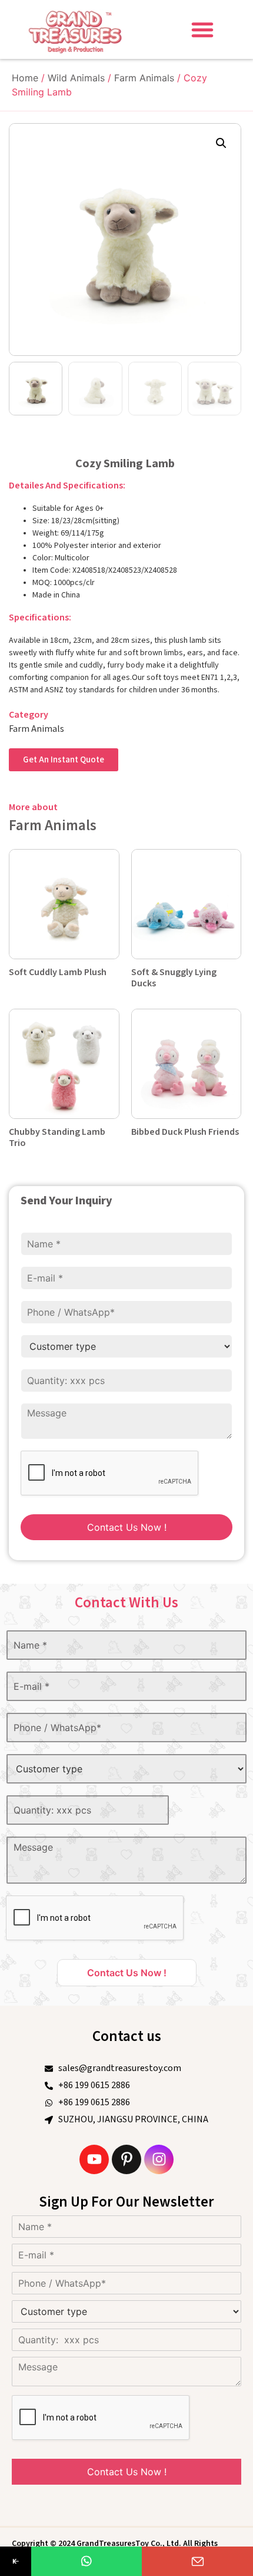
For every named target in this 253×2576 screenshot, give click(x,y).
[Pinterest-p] (126, 2159)
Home (25, 78)
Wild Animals (76, 78)
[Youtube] (94, 2159)
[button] (202, 29)
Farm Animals (144, 78)
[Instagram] (159, 2159)
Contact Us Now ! (127, 1527)
